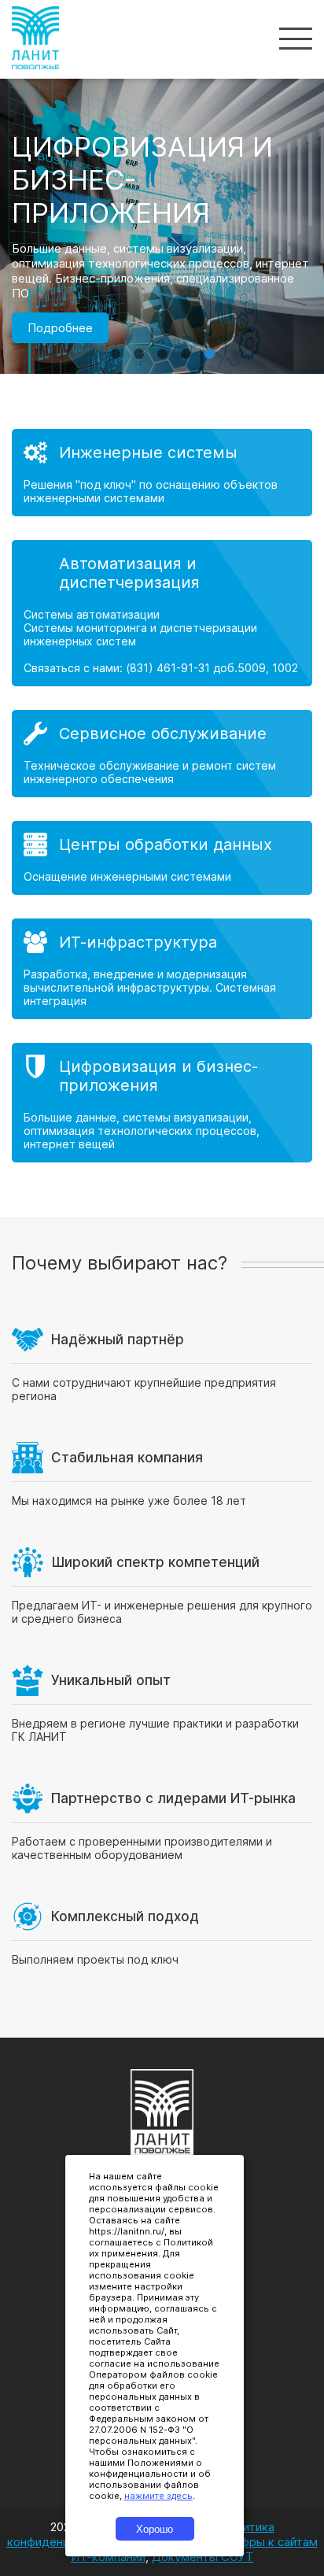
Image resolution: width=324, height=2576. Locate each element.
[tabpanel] (162, 272)
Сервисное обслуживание (163, 734)
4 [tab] (186, 346)
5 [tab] (209, 346)
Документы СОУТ (202, 2557)
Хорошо (155, 2529)
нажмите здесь (158, 2496)
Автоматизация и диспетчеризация (129, 573)
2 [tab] (138, 346)
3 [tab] (162, 346)
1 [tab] (115, 346)
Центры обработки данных (166, 844)
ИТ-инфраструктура (138, 942)
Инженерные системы (148, 453)
